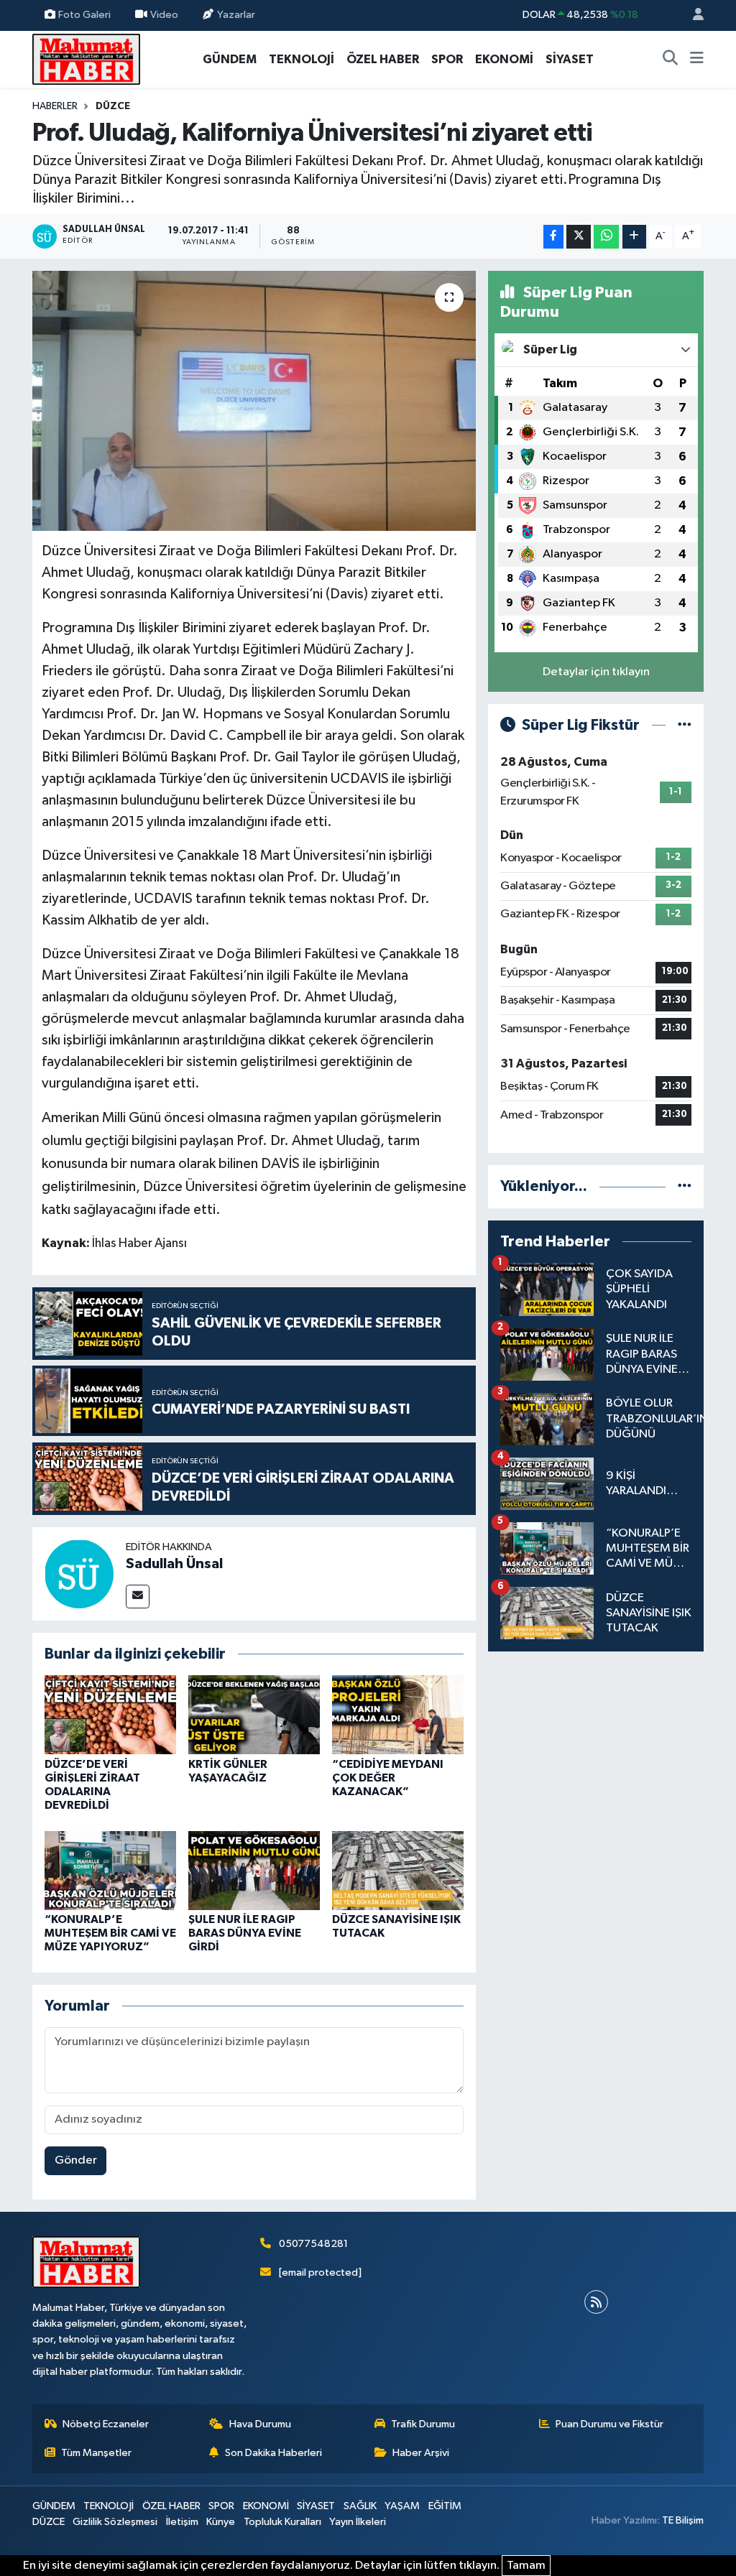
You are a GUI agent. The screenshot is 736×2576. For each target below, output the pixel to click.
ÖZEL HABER (383, 59)
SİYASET (570, 59)
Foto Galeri (84, 15)
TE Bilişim (683, 2520)
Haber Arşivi (421, 2453)
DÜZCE (113, 106)
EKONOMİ (504, 59)
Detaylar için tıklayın (596, 672)
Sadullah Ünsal (174, 1564)
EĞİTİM (445, 2506)
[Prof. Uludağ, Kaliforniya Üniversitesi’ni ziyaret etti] (254, 401)
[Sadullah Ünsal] (79, 1574)
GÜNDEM (230, 59)
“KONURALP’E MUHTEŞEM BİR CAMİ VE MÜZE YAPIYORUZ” (110, 1933)
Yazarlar (236, 15)
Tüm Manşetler (96, 2453)
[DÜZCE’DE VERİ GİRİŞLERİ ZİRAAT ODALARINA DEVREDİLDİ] (110, 1714)
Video (164, 15)
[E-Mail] (138, 1597)
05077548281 (313, 2244)
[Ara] (671, 60)
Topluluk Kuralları (282, 2522)
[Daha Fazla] (634, 237)
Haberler (55, 106)
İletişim (182, 2522)
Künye (221, 2522)
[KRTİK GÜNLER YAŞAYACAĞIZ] (254, 1714)
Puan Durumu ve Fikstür (609, 2424)
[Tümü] (685, 1186)
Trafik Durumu (423, 2424)
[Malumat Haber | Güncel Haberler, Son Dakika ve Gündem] (86, 59)
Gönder (76, 2160)
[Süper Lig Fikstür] (685, 725)
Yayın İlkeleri (358, 2522)
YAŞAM (402, 2506)
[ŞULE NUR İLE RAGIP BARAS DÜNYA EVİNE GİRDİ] (254, 1870)
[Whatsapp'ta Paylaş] (606, 237)
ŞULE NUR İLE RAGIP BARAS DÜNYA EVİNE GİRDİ (245, 1933)
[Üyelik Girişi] (692, 15)
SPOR (447, 59)
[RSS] (596, 2302)
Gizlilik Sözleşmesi (115, 2522)
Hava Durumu (260, 2424)
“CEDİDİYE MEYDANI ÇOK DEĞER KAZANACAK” (388, 1778)
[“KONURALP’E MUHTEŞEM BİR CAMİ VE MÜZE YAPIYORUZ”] (110, 1870)
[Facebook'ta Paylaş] (553, 237)
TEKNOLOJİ (302, 59)
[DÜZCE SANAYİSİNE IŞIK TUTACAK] (398, 1870)
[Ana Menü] (697, 60)
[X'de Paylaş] (579, 237)
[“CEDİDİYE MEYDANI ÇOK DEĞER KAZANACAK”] (398, 1714)
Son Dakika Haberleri (273, 2453)
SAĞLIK (360, 2506)
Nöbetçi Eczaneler (106, 2424)
